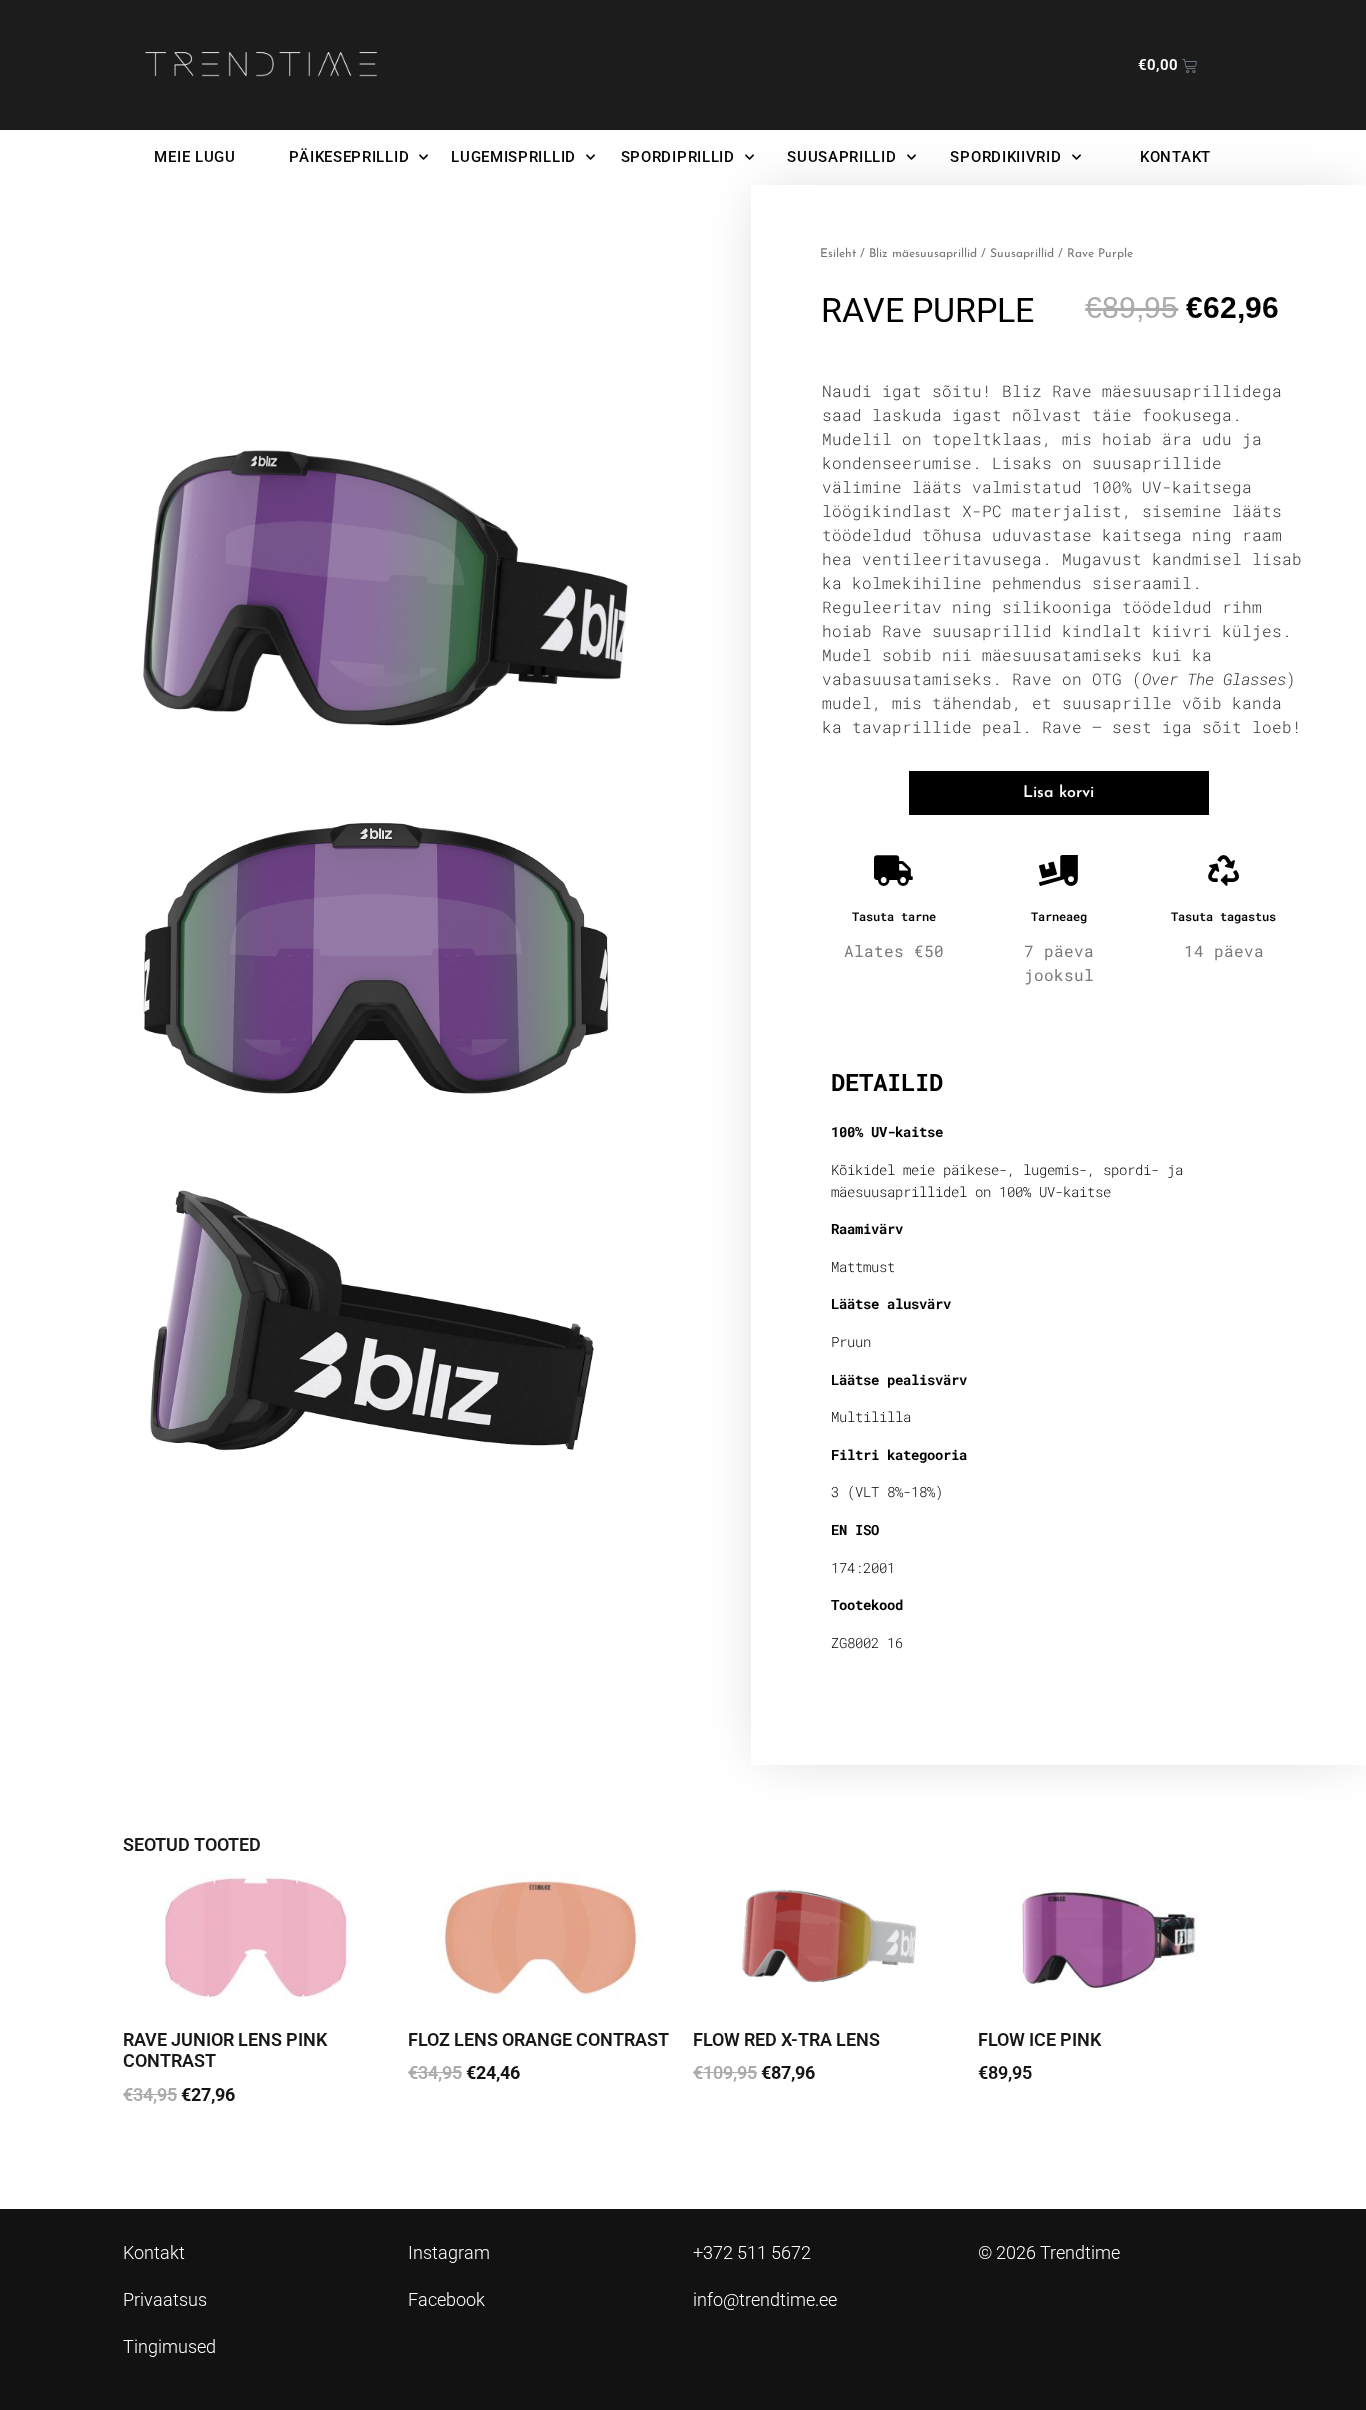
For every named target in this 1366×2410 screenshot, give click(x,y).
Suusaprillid (1022, 254)
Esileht (838, 254)
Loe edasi (1029, 2128)
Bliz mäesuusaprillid (923, 254)
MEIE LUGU (194, 157)
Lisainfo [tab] (882, 1018)
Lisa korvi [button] (173, 2150)
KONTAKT (1175, 157)
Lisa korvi (1058, 793)
